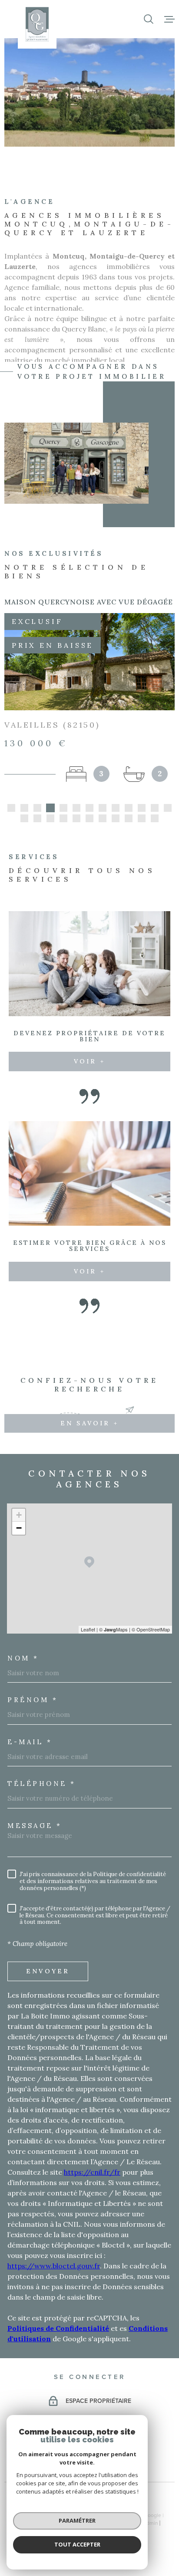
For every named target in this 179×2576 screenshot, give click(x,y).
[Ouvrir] (149, 19)
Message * (35, 1826)
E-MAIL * (30, 1742)
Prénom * (33, 1700)
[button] (11, 808)
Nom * (23, 1658)
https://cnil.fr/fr (92, 2172)
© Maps (113, 1629)
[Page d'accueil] (37, 24)
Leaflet (88, 1629)
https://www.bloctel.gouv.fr (54, 2266)
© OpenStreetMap (151, 1629)
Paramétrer (77, 2520)
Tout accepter (77, 2544)
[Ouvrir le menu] (169, 19)
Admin (151, 2523)
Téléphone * (42, 1784)
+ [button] (19, 1515)
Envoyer (48, 1971)
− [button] (19, 1528)
